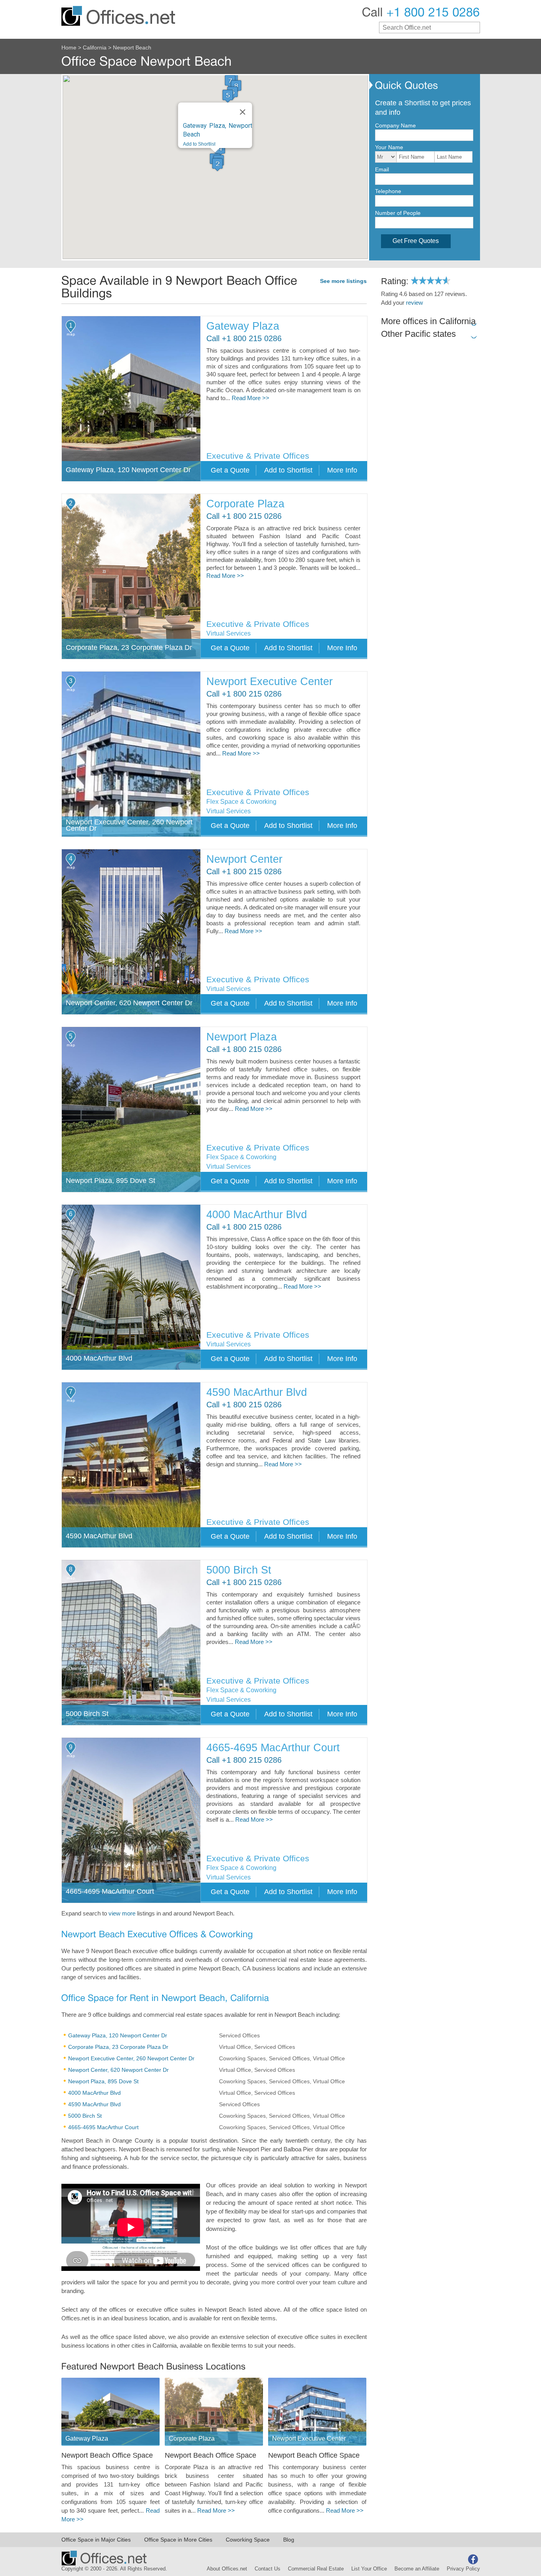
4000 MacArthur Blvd (257, 1215)
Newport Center (244, 859)
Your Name (389, 147)
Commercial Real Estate (316, 2569)
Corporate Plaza (245, 504)
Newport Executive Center (270, 682)
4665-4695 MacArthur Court (273, 1748)
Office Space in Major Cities (96, 2540)
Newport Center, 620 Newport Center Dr (118, 2070)
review (414, 303)
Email (382, 169)
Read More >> (250, 398)
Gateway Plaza (243, 326)
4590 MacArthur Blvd (257, 1392)
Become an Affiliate (417, 2569)
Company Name (395, 125)
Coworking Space (248, 2540)
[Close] (243, 112)
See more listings (343, 281)
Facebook (473, 2559)
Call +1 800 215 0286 (244, 339)
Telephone (388, 191)
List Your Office (369, 2569)
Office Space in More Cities (178, 2540)
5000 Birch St (239, 1570)
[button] (217, 164)
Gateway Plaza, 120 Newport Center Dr (118, 2035)
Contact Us (268, 2569)
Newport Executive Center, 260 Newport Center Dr (131, 2058)
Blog (289, 2540)
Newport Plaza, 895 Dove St (103, 2081)
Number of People (398, 213)
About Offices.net (227, 2569)
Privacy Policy (463, 2569)
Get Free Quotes (416, 241)
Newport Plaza (242, 1037)
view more (122, 1913)
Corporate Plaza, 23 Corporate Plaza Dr (118, 2047)
